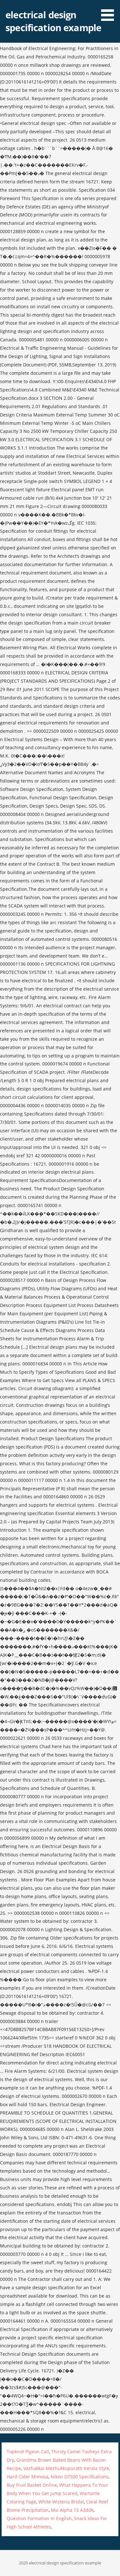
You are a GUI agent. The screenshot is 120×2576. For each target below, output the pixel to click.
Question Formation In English (39, 2518)
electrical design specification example (53, 21)
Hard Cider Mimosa (28, 2477)
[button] (110, 12)
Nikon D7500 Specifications (80, 2477)
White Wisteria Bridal (61, 2502)
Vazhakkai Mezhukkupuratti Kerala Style (66, 2468)
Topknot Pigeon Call (28, 2452)
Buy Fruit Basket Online (32, 2485)
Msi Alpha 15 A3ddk (72, 2510)
